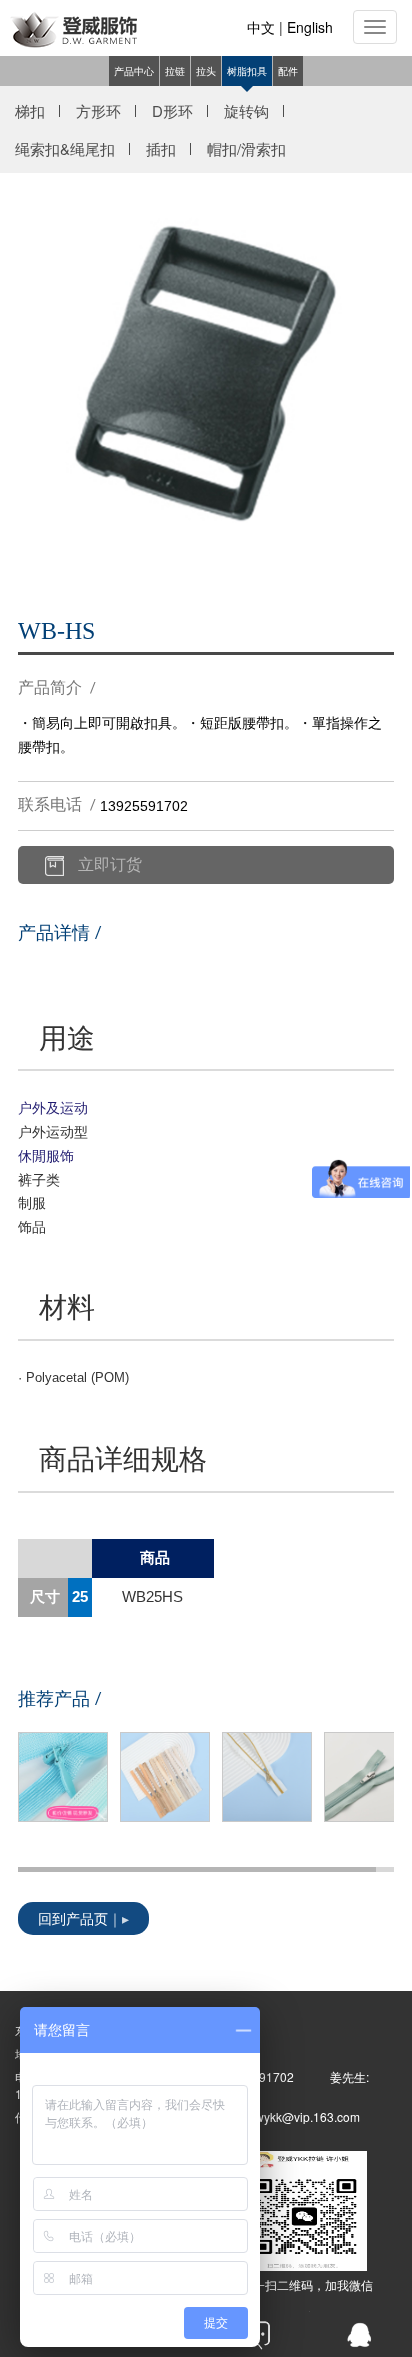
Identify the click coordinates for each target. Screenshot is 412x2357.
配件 (288, 71)
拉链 (175, 71)
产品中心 (134, 71)
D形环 (172, 110)
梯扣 (30, 110)
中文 (261, 27)
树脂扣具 (247, 71)
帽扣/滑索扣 (246, 148)
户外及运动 (53, 1107)
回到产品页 (73, 1920)
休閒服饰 (46, 1155)
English (310, 27)
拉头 (206, 71)
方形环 (98, 110)
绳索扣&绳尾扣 (65, 148)
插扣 (161, 148)
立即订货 (110, 866)
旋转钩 (246, 110)
